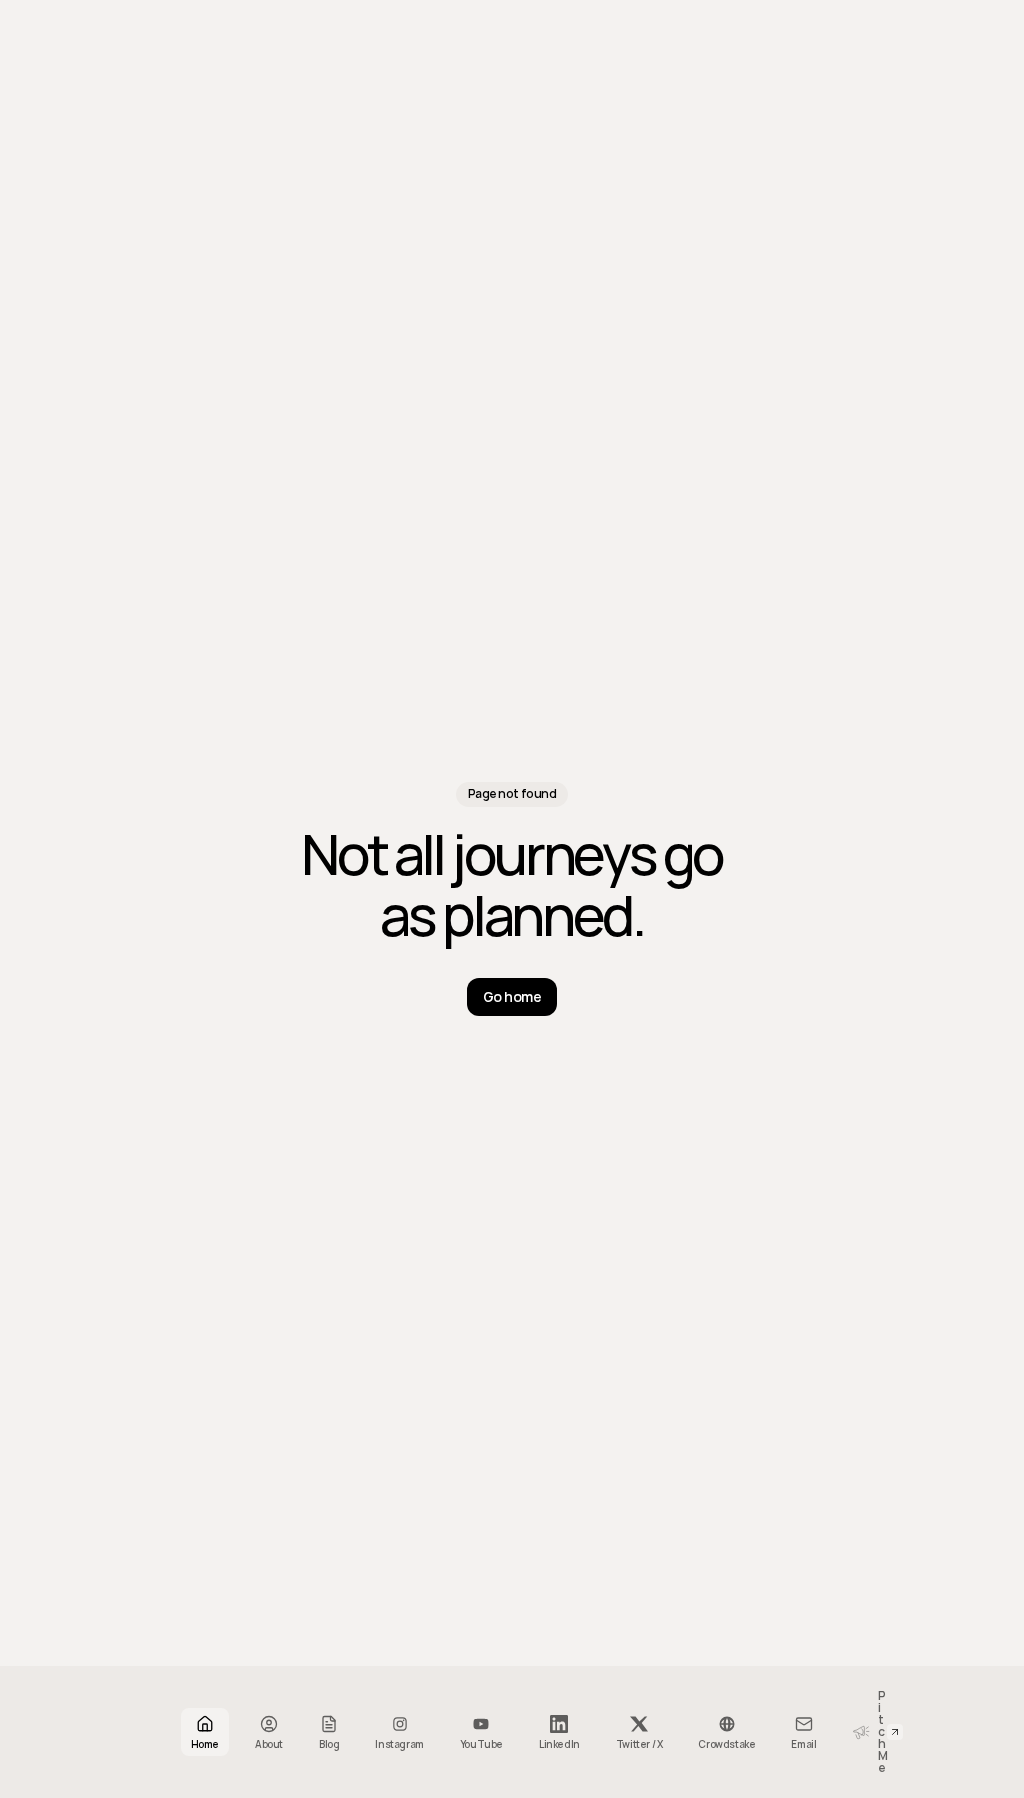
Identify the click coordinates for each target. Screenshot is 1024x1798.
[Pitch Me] (852, 1732)
